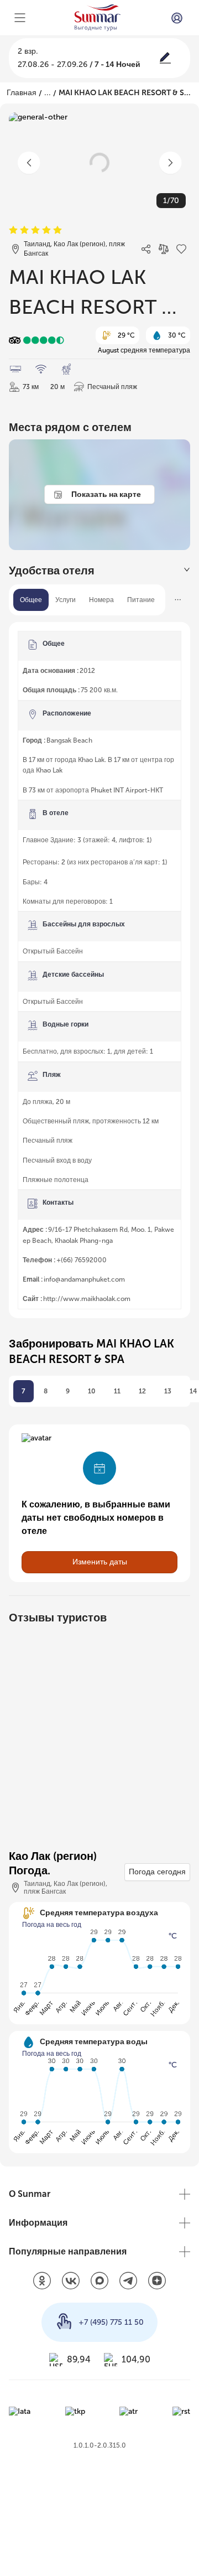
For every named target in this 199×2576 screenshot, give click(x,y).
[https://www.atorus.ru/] (129, 2411)
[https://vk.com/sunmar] (71, 2282)
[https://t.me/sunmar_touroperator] (128, 2282)
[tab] (99, 571)
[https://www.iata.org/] (20, 2411)
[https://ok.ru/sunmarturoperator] (42, 2282)
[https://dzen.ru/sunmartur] (157, 2282)
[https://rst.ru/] (181, 2411)
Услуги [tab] (66, 600)
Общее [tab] (31, 600)
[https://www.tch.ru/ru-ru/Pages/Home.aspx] (75, 2411)
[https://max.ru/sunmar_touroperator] (99, 2282)
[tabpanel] (99, 970)
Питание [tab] (142, 600)
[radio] (13, 230)
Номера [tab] (103, 600)
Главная (20, 93)
